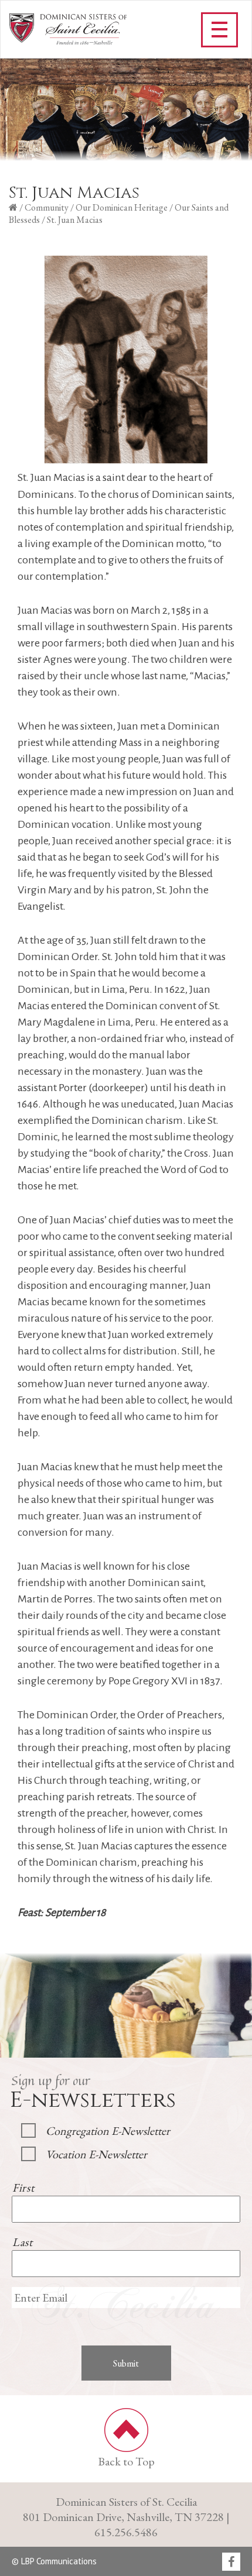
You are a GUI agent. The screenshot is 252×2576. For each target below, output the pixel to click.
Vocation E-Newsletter (96, 2154)
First (23, 2188)
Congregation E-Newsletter (108, 2131)
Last (23, 2242)
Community (47, 207)
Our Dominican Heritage (122, 207)
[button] (219, 30)
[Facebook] (231, 2563)
